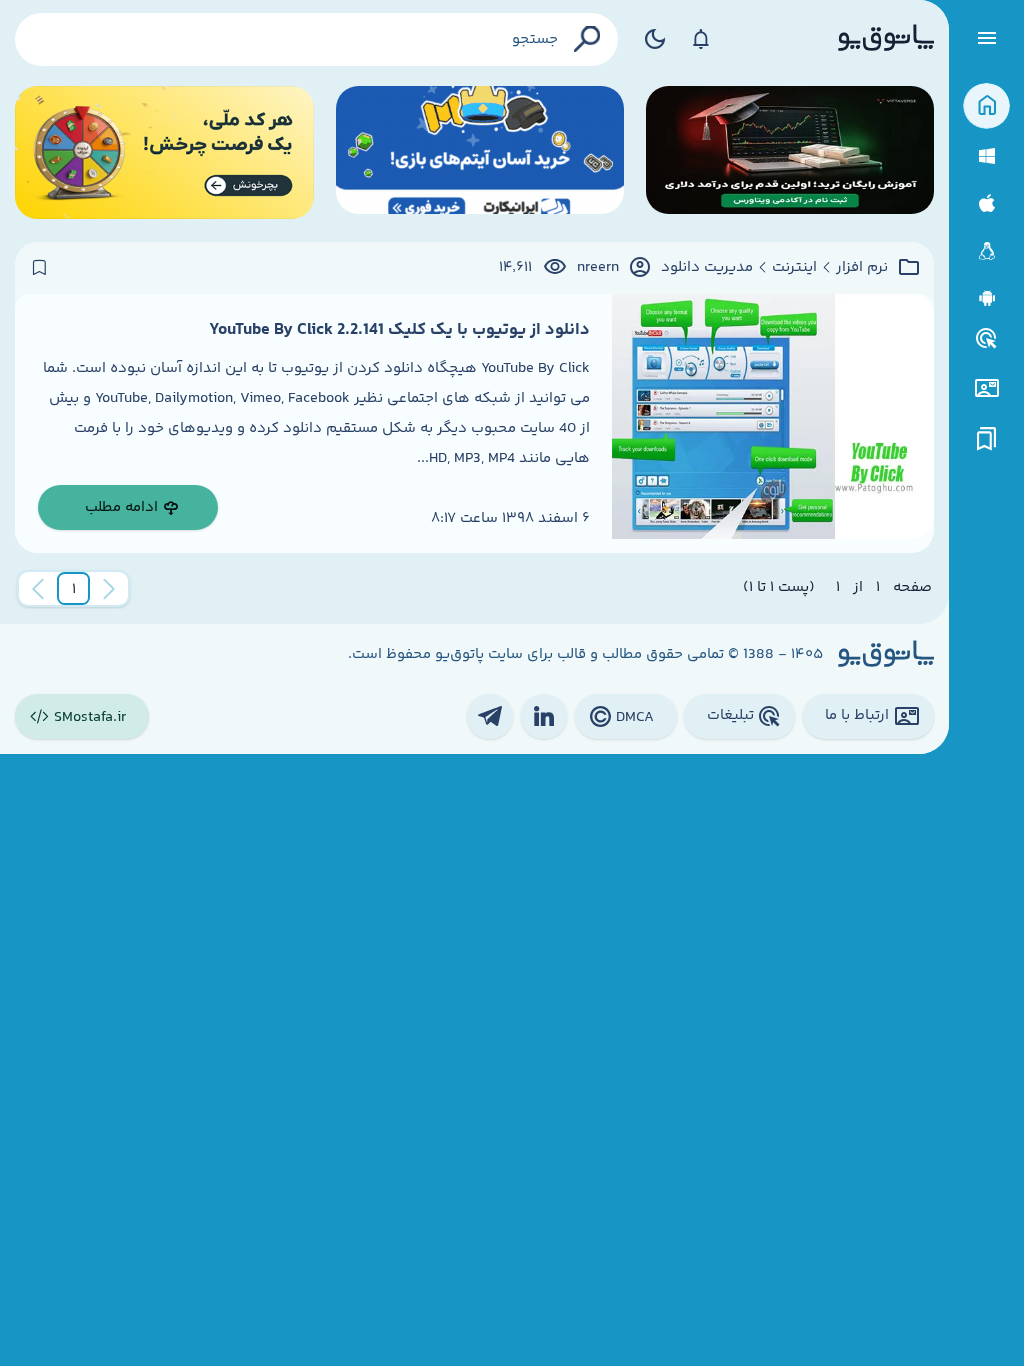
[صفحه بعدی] (38, 589)
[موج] (790, 152)
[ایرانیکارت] (480, 152)
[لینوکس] (986, 251)
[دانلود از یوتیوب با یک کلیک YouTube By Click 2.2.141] (773, 423)
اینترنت (794, 268)
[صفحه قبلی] (109, 589)
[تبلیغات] (987, 339)
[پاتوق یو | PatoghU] (886, 39)
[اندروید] (986, 298)
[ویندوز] (986, 156)
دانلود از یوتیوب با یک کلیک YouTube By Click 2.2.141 (399, 330)
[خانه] (986, 106)
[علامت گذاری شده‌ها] (987, 439)
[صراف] (164, 152)
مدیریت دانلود (707, 268)
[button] (74, 589)
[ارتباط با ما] (986, 388)
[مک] (986, 203)
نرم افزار (862, 268)
